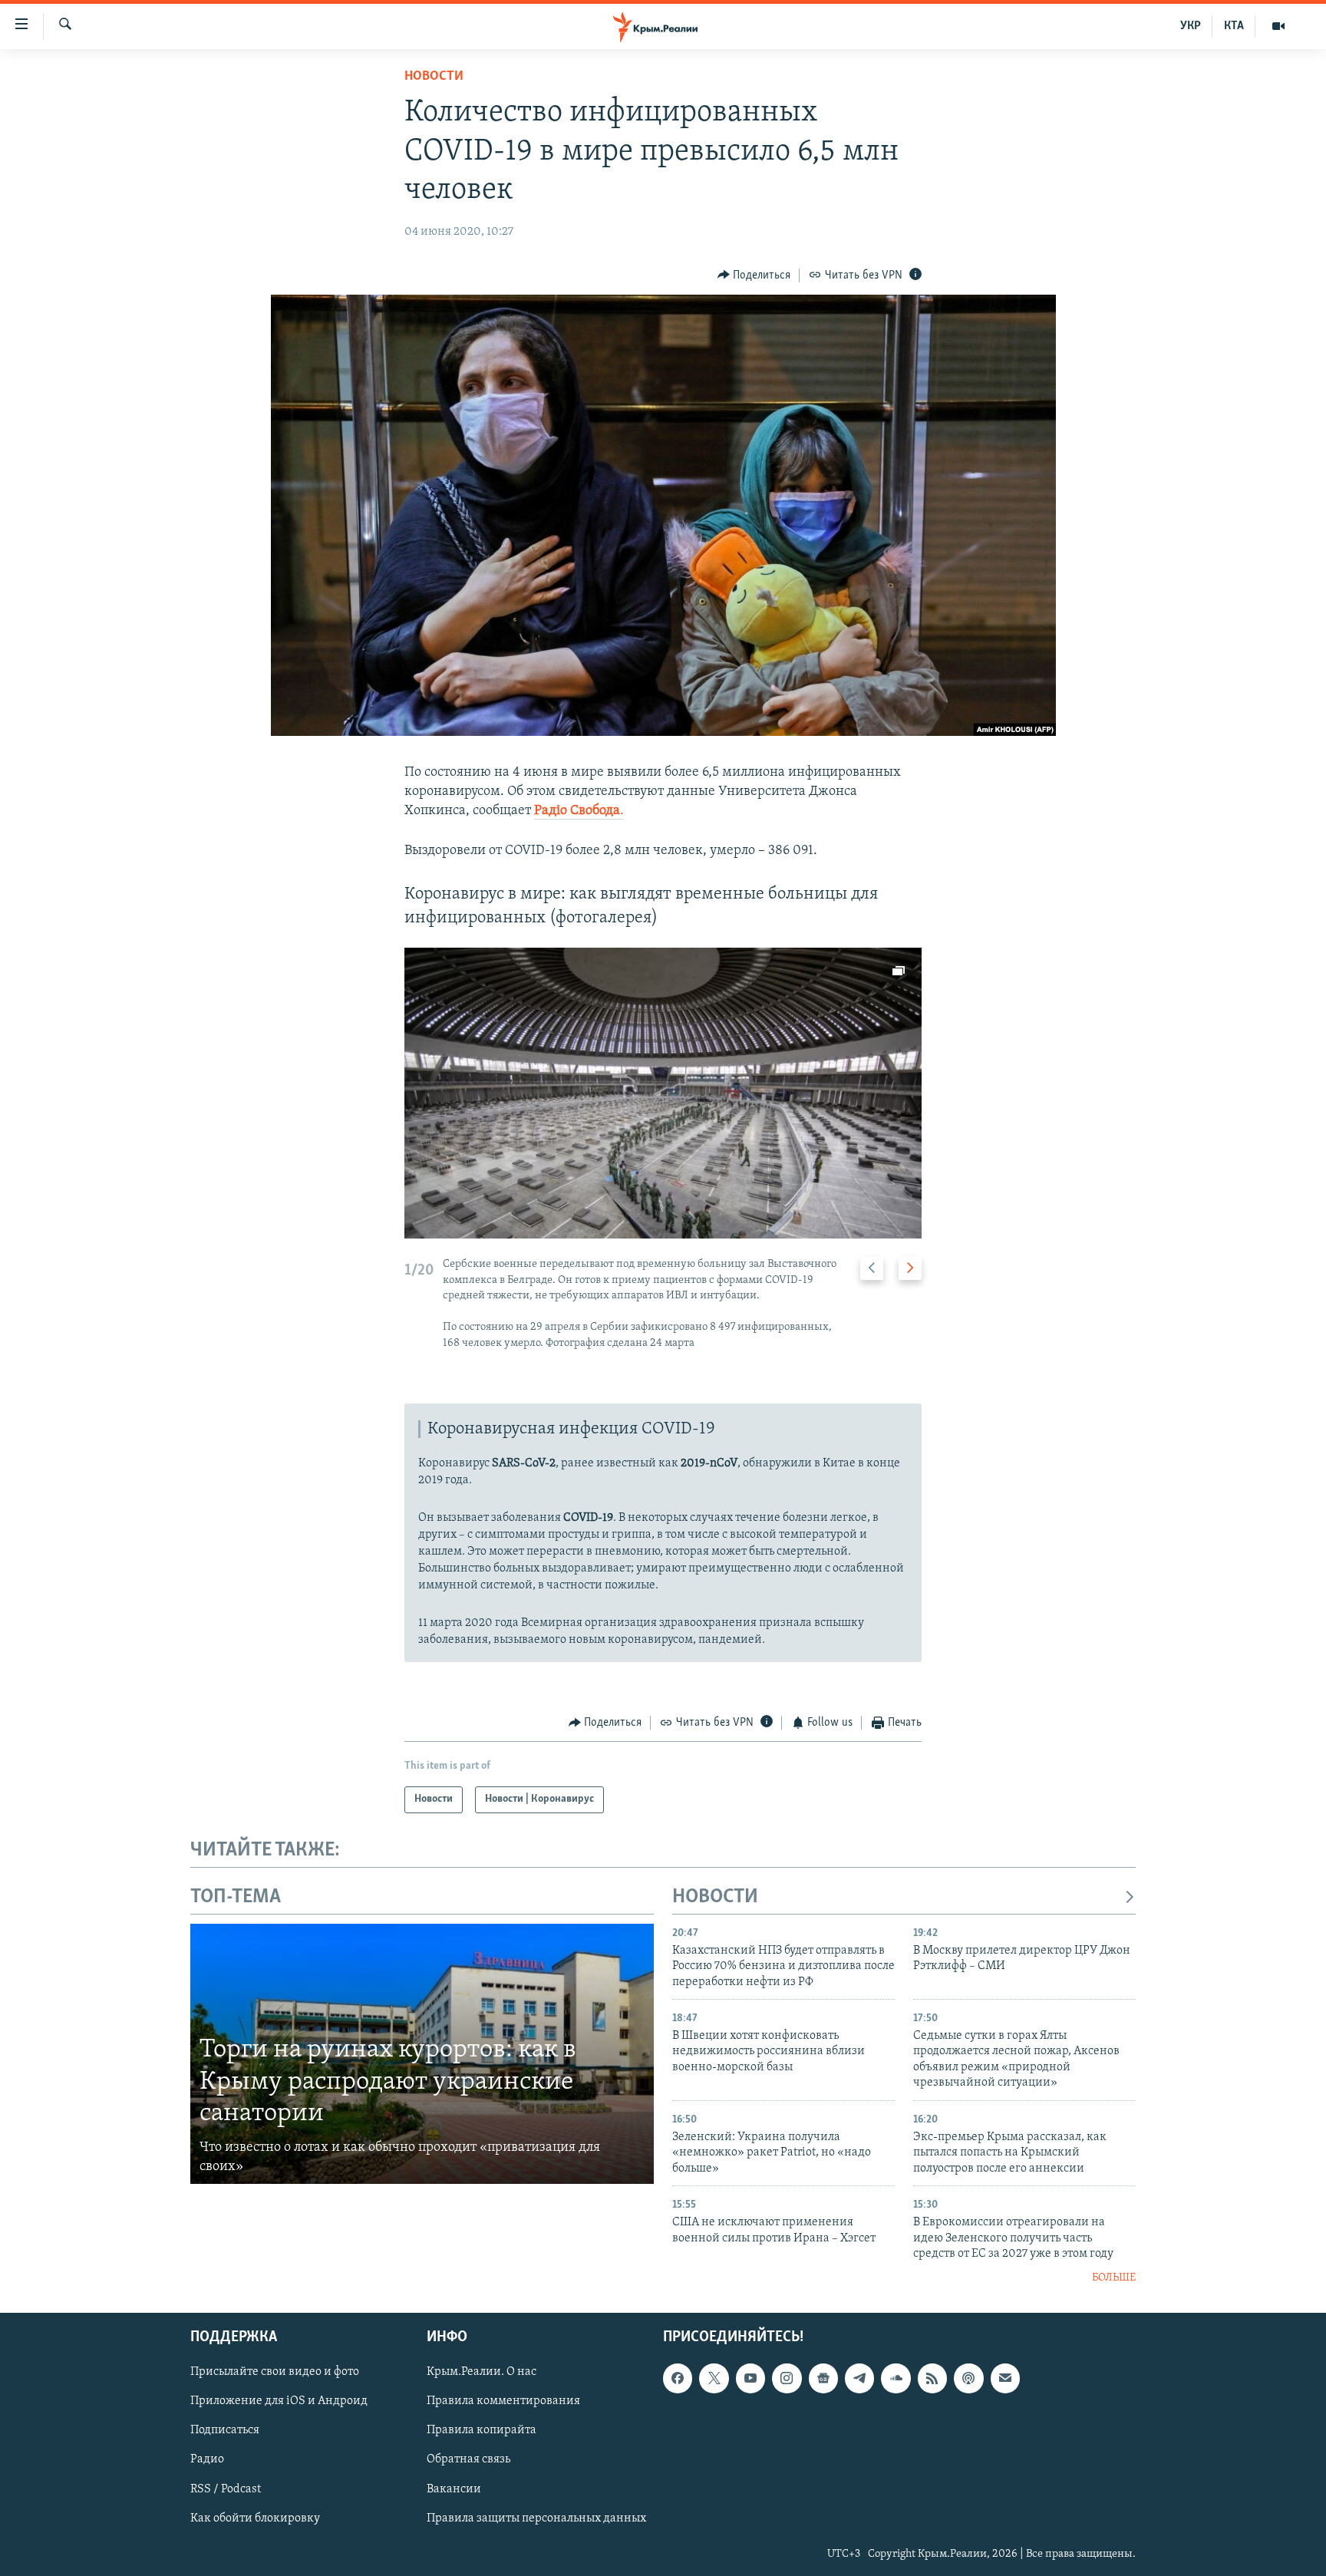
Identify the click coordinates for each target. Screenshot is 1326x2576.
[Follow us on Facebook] (678, 2378)
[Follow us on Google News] (823, 2378)
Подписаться (225, 2430)
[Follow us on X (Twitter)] (714, 2378)
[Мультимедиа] (1278, 26)
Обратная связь (468, 2459)
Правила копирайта (482, 2430)
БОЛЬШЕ (1114, 2278)
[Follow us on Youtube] (750, 2378)
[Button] (754, 275)
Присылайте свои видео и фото (275, 2372)
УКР (1191, 26)
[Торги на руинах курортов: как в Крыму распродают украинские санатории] (422, 2054)
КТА (1234, 26)
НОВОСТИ (715, 1897)
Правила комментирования (503, 2401)
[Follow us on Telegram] (859, 2378)
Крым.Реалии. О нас (482, 2372)
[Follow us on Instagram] (787, 2378)
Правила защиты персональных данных (536, 2518)
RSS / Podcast (226, 2489)
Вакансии (454, 2489)
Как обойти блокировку (255, 2518)
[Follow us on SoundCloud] (896, 2378)
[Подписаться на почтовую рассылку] (1005, 2378)
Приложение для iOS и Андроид (279, 2401)
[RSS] (932, 2378)
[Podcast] (968, 2378)
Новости (434, 77)
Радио (207, 2459)
